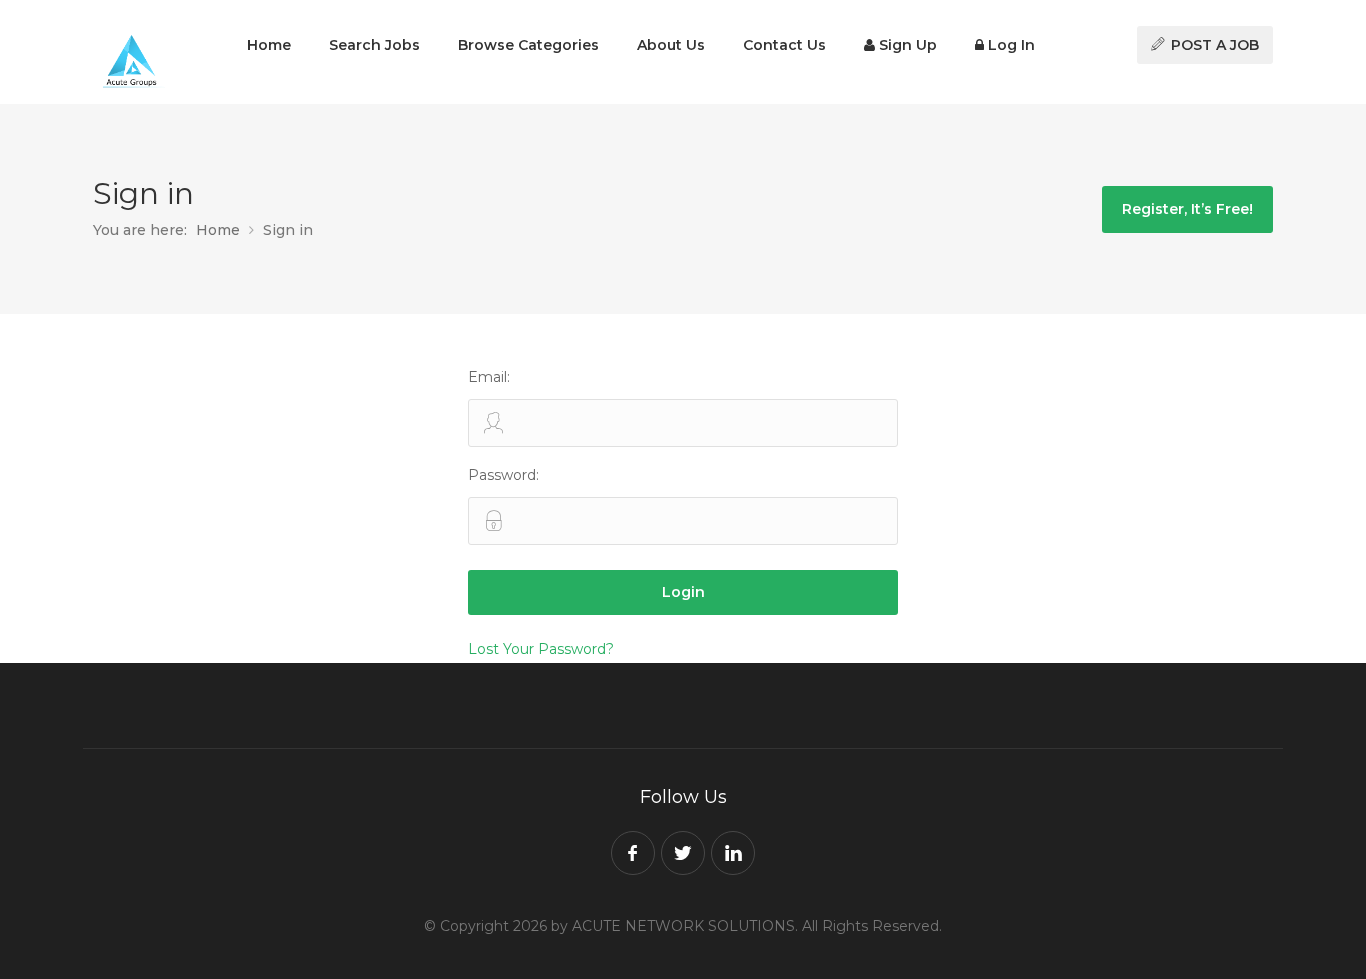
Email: (489, 377)
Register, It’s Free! (1187, 209)
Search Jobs (374, 45)
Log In (1009, 45)
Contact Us (784, 45)
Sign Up (906, 45)
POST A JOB (1213, 45)
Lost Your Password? (541, 649)
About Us (671, 45)
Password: (503, 475)
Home (269, 45)
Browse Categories (528, 45)
